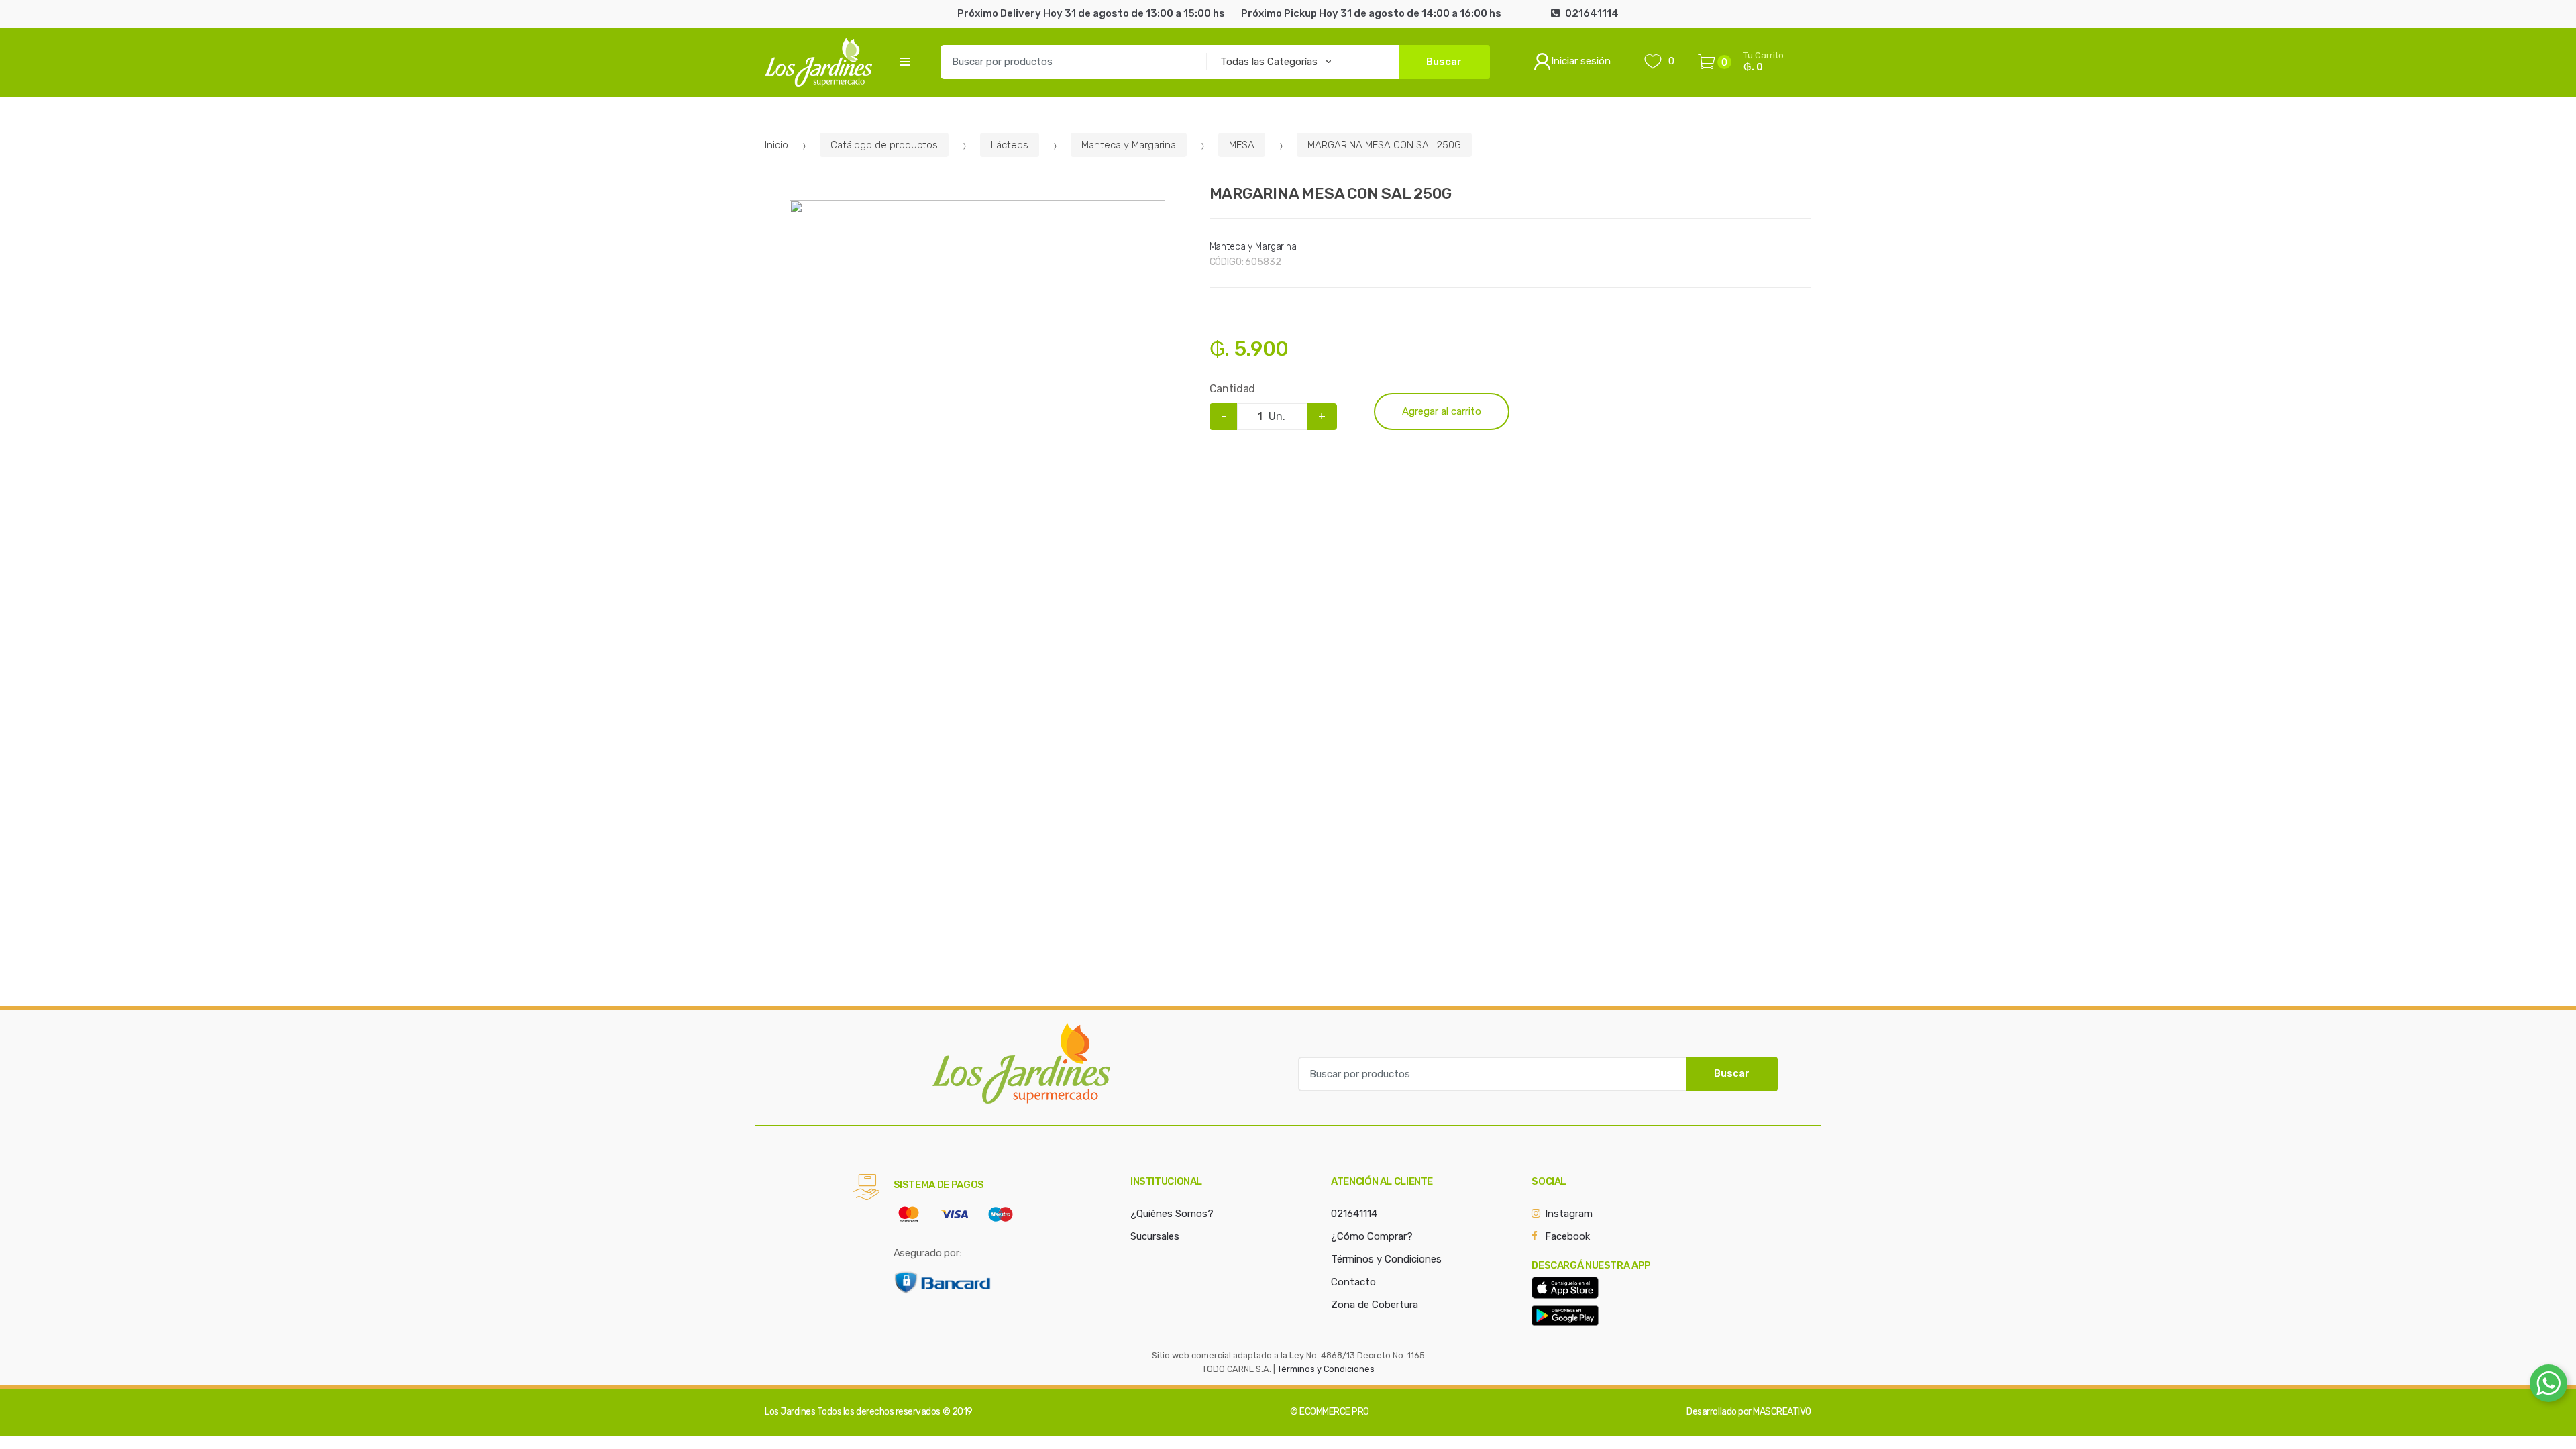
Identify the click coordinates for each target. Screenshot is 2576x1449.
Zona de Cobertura (1375, 1305)
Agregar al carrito (1442, 411)
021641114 (1354, 1214)
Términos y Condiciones (1386, 1259)
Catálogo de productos (884, 145)
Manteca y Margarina (1129, 145)
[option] (977, 388)
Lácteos (1010, 145)
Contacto (1353, 1282)
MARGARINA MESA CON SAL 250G (1384, 145)
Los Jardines (790, 1412)
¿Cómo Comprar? (1372, 1236)
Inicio (776, 145)
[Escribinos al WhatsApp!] (2548, 1386)
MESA (1242, 145)
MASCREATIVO (1782, 1412)
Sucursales (1155, 1236)
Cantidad (1233, 389)
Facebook (1567, 1236)
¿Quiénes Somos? (1172, 1214)
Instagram (1569, 1214)
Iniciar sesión (1581, 61)
